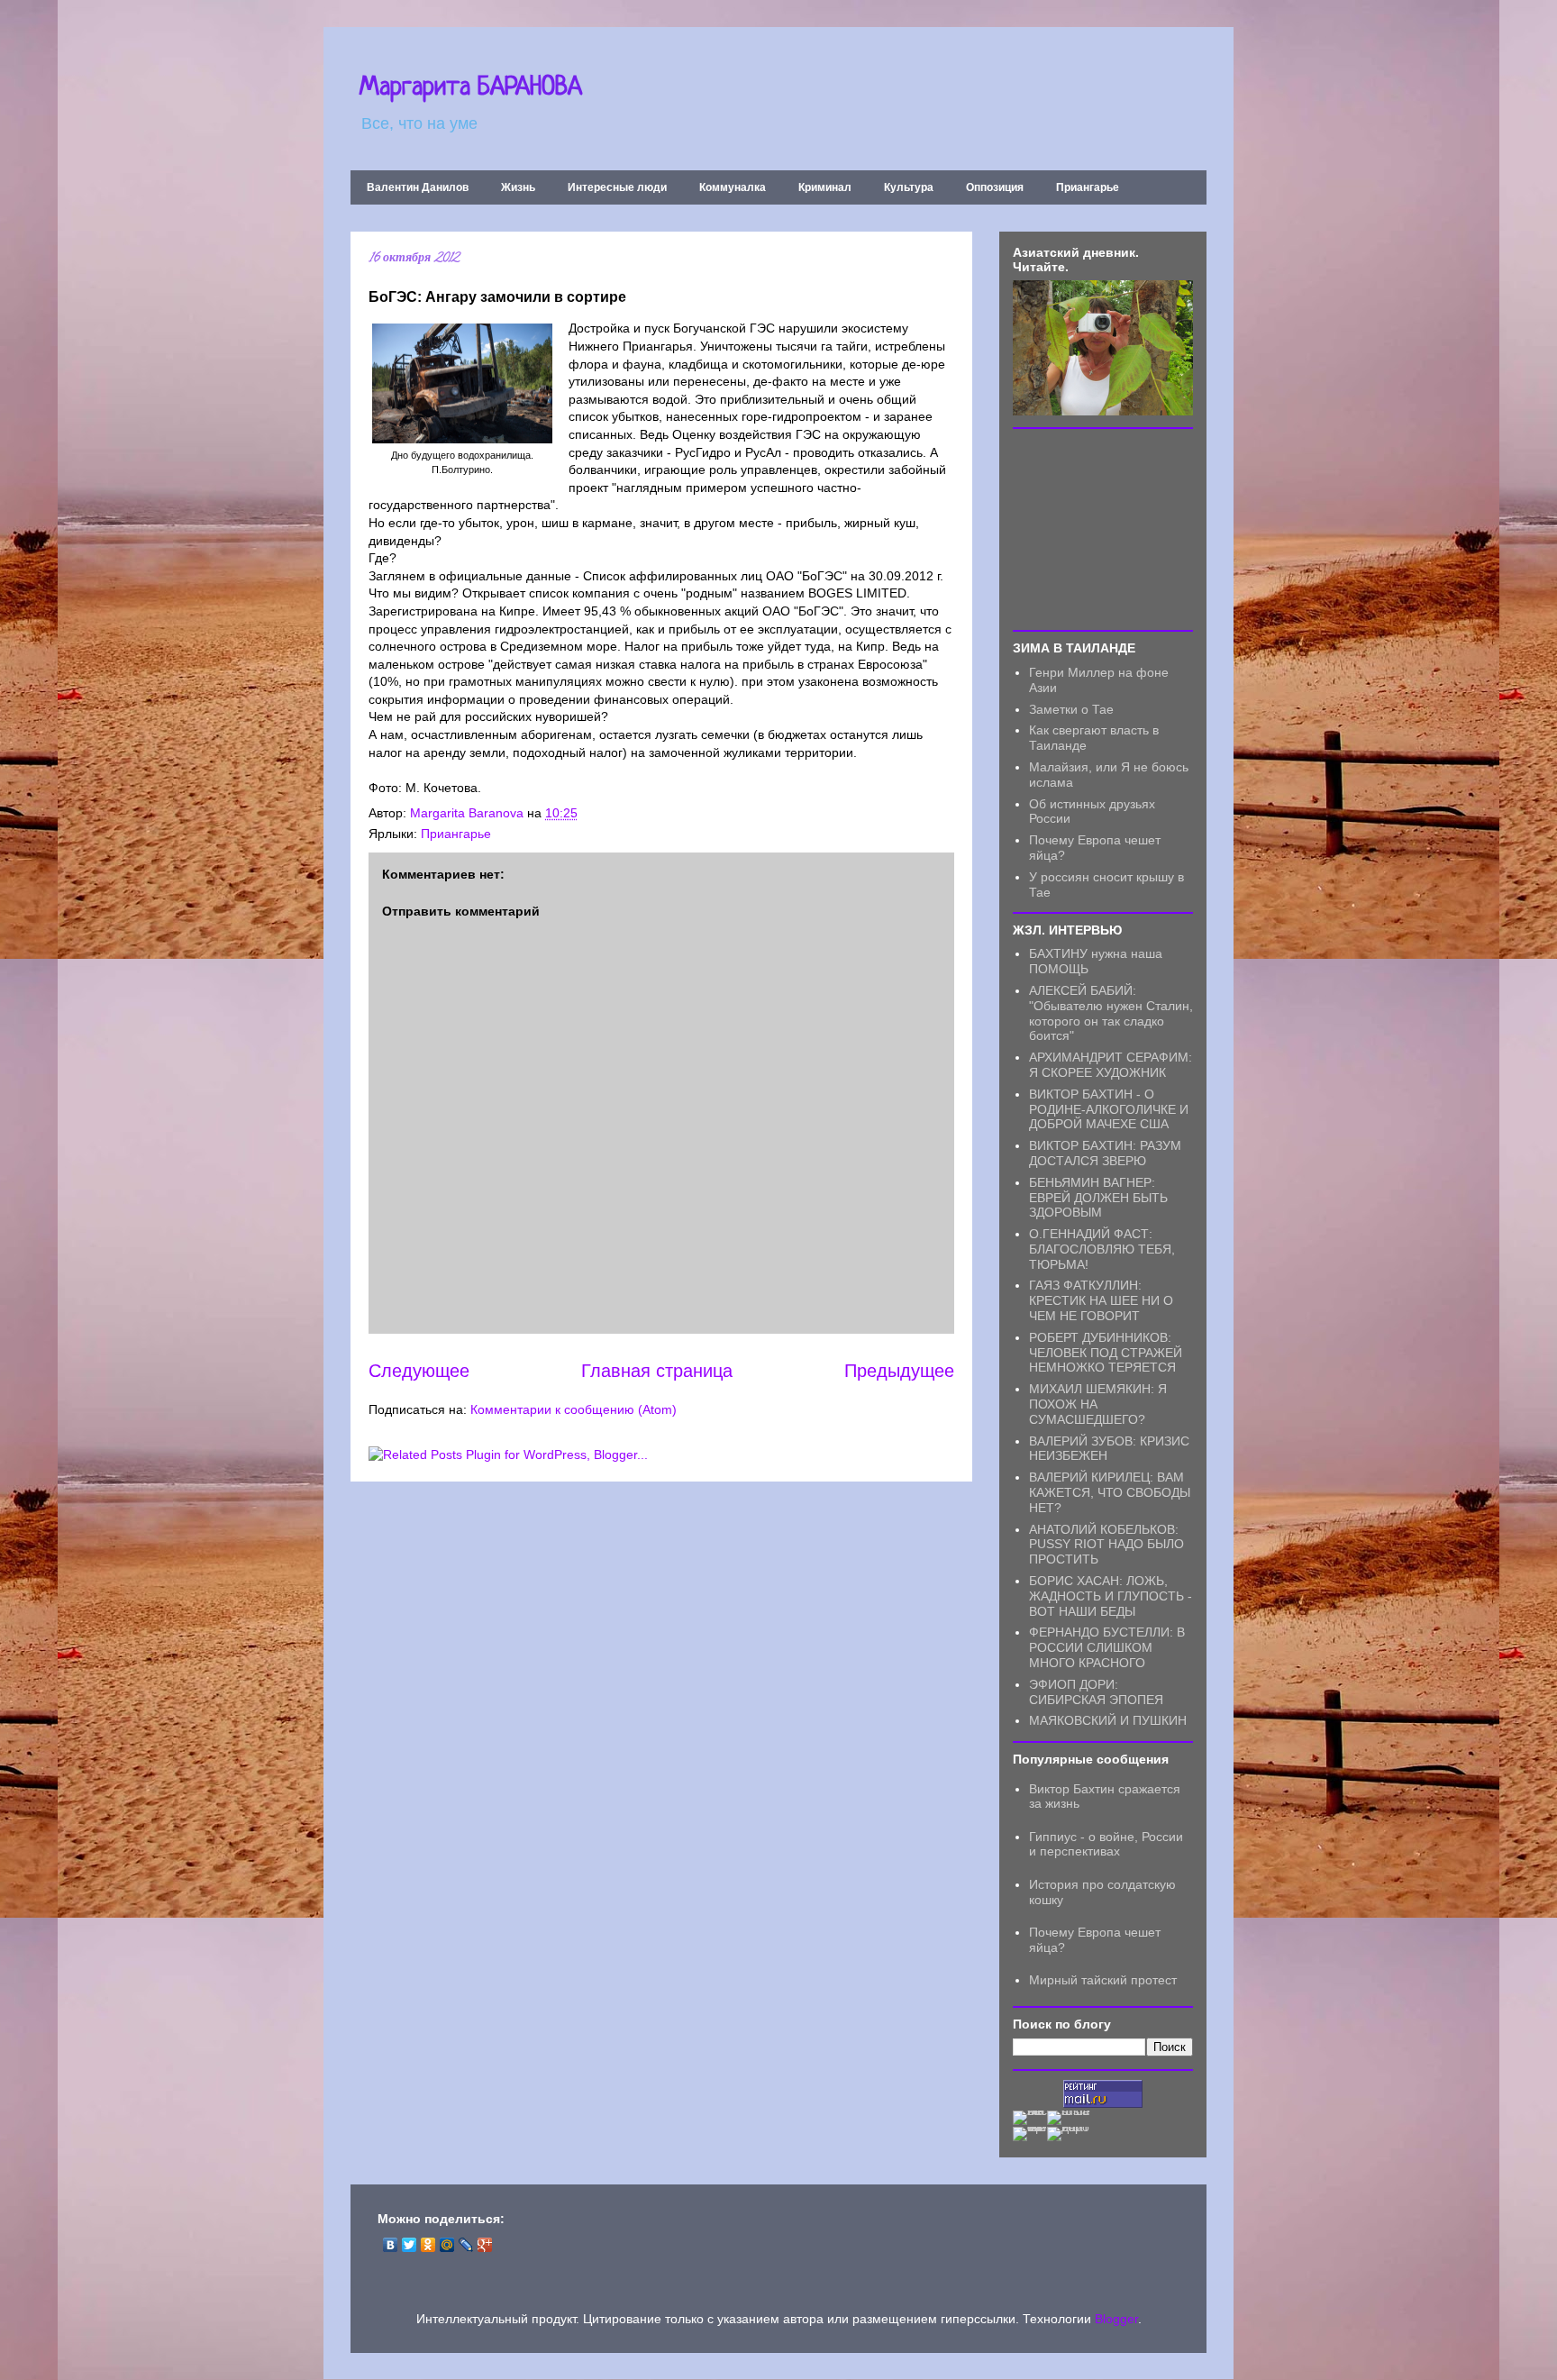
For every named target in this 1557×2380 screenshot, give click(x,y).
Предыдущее (899, 1371)
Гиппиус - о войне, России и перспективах (1106, 1844)
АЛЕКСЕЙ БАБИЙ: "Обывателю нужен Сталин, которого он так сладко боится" (1111, 1013)
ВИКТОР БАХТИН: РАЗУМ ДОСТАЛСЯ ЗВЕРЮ (1105, 1153)
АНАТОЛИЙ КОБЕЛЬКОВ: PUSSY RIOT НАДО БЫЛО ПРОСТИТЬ (1106, 1545)
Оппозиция (995, 187)
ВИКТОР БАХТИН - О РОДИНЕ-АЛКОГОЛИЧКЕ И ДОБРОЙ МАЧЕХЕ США (1109, 1109)
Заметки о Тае (1071, 709)
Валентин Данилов (418, 187)
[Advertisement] (1103, 528)
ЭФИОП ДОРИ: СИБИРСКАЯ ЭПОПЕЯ (1096, 1692)
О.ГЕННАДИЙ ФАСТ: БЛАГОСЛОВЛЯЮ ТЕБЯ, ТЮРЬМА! (1102, 1249)
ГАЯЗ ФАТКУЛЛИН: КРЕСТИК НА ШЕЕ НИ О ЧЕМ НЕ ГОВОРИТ (1101, 1300)
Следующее (419, 1371)
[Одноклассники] (428, 2245)
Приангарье (1088, 187)
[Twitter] (410, 2245)
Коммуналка (733, 187)
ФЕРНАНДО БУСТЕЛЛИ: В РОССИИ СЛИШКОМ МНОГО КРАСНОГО (1107, 1647)
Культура (909, 187)
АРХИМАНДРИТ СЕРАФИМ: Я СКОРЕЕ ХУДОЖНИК (1111, 1065)
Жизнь (518, 187)
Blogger (1116, 2319)
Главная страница (657, 1371)
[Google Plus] (485, 2245)
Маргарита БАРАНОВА (471, 88)
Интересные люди (617, 187)
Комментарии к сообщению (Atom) (574, 1409)
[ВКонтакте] (391, 2245)
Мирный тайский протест (1103, 1980)
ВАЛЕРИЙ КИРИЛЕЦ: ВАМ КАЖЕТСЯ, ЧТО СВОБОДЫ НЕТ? (1110, 1492)
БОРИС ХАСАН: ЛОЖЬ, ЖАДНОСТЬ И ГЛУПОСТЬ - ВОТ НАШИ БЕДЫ (1111, 1596)
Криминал (825, 187)
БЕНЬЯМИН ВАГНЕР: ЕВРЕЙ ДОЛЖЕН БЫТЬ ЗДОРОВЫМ (1098, 1198)
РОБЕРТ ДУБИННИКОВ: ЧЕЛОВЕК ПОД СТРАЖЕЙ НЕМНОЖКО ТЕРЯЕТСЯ (1106, 1353)
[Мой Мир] (447, 2245)
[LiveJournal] (466, 2245)
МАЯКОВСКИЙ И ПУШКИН (1108, 1720)
